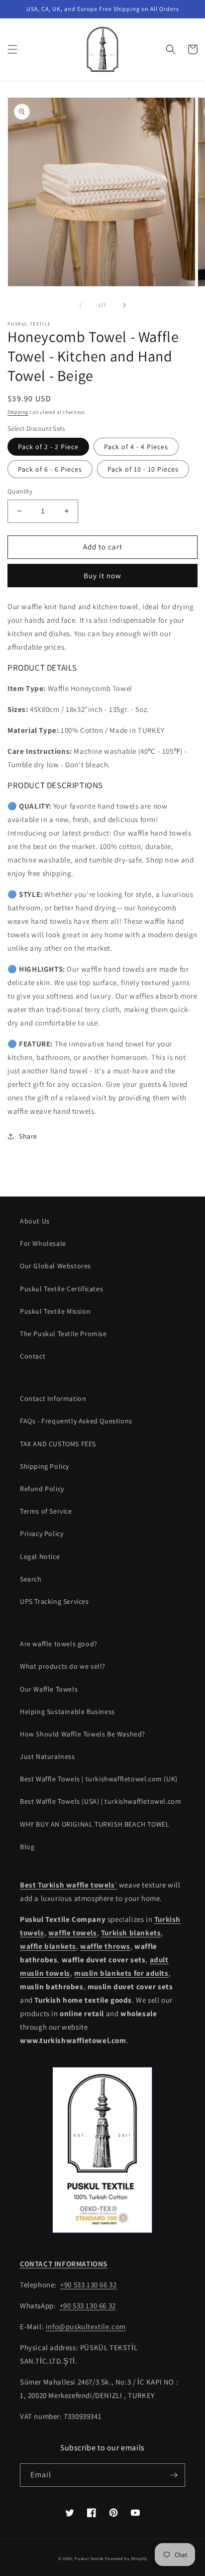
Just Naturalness (48, 1756)
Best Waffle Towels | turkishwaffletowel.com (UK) (99, 1779)
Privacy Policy (42, 1534)
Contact (33, 1356)
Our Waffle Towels (49, 1689)
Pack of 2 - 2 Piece (48, 447)
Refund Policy (42, 1489)
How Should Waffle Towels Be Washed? (83, 1734)
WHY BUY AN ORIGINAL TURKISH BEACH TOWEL (95, 1824)
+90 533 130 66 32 (88, 2285)
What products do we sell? (63, 1666)
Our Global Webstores (55, 1266)
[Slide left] (81, 305)
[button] (12, 49)
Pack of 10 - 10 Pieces (143, 469)
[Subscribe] (174, 2475)
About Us (35, 1221)
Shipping (18, 412)
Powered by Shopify (126, 2558)
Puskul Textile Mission (55, 1311)
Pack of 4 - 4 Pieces (136, 447)
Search (31, 1579)
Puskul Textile (89, 2558)
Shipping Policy (45, 1466)
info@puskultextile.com (86, 2326)
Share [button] (28, 1136)
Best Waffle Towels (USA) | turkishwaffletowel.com (101, 1801)
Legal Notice (40, 1556)
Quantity (20, 491)
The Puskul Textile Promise (63, 1334)
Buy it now (102, 576)
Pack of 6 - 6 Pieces (50, 469)
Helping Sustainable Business (67, 1712)
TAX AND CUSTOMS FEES (58, 1444)
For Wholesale (43, 1243)
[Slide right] (124, 305)
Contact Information (53, 1398)
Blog (27, 1847)
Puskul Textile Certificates (61, 1289)
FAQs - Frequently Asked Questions (76, 1421)
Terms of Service (46, 1511)
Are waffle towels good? (59, 1644)
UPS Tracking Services (54, 1601)
